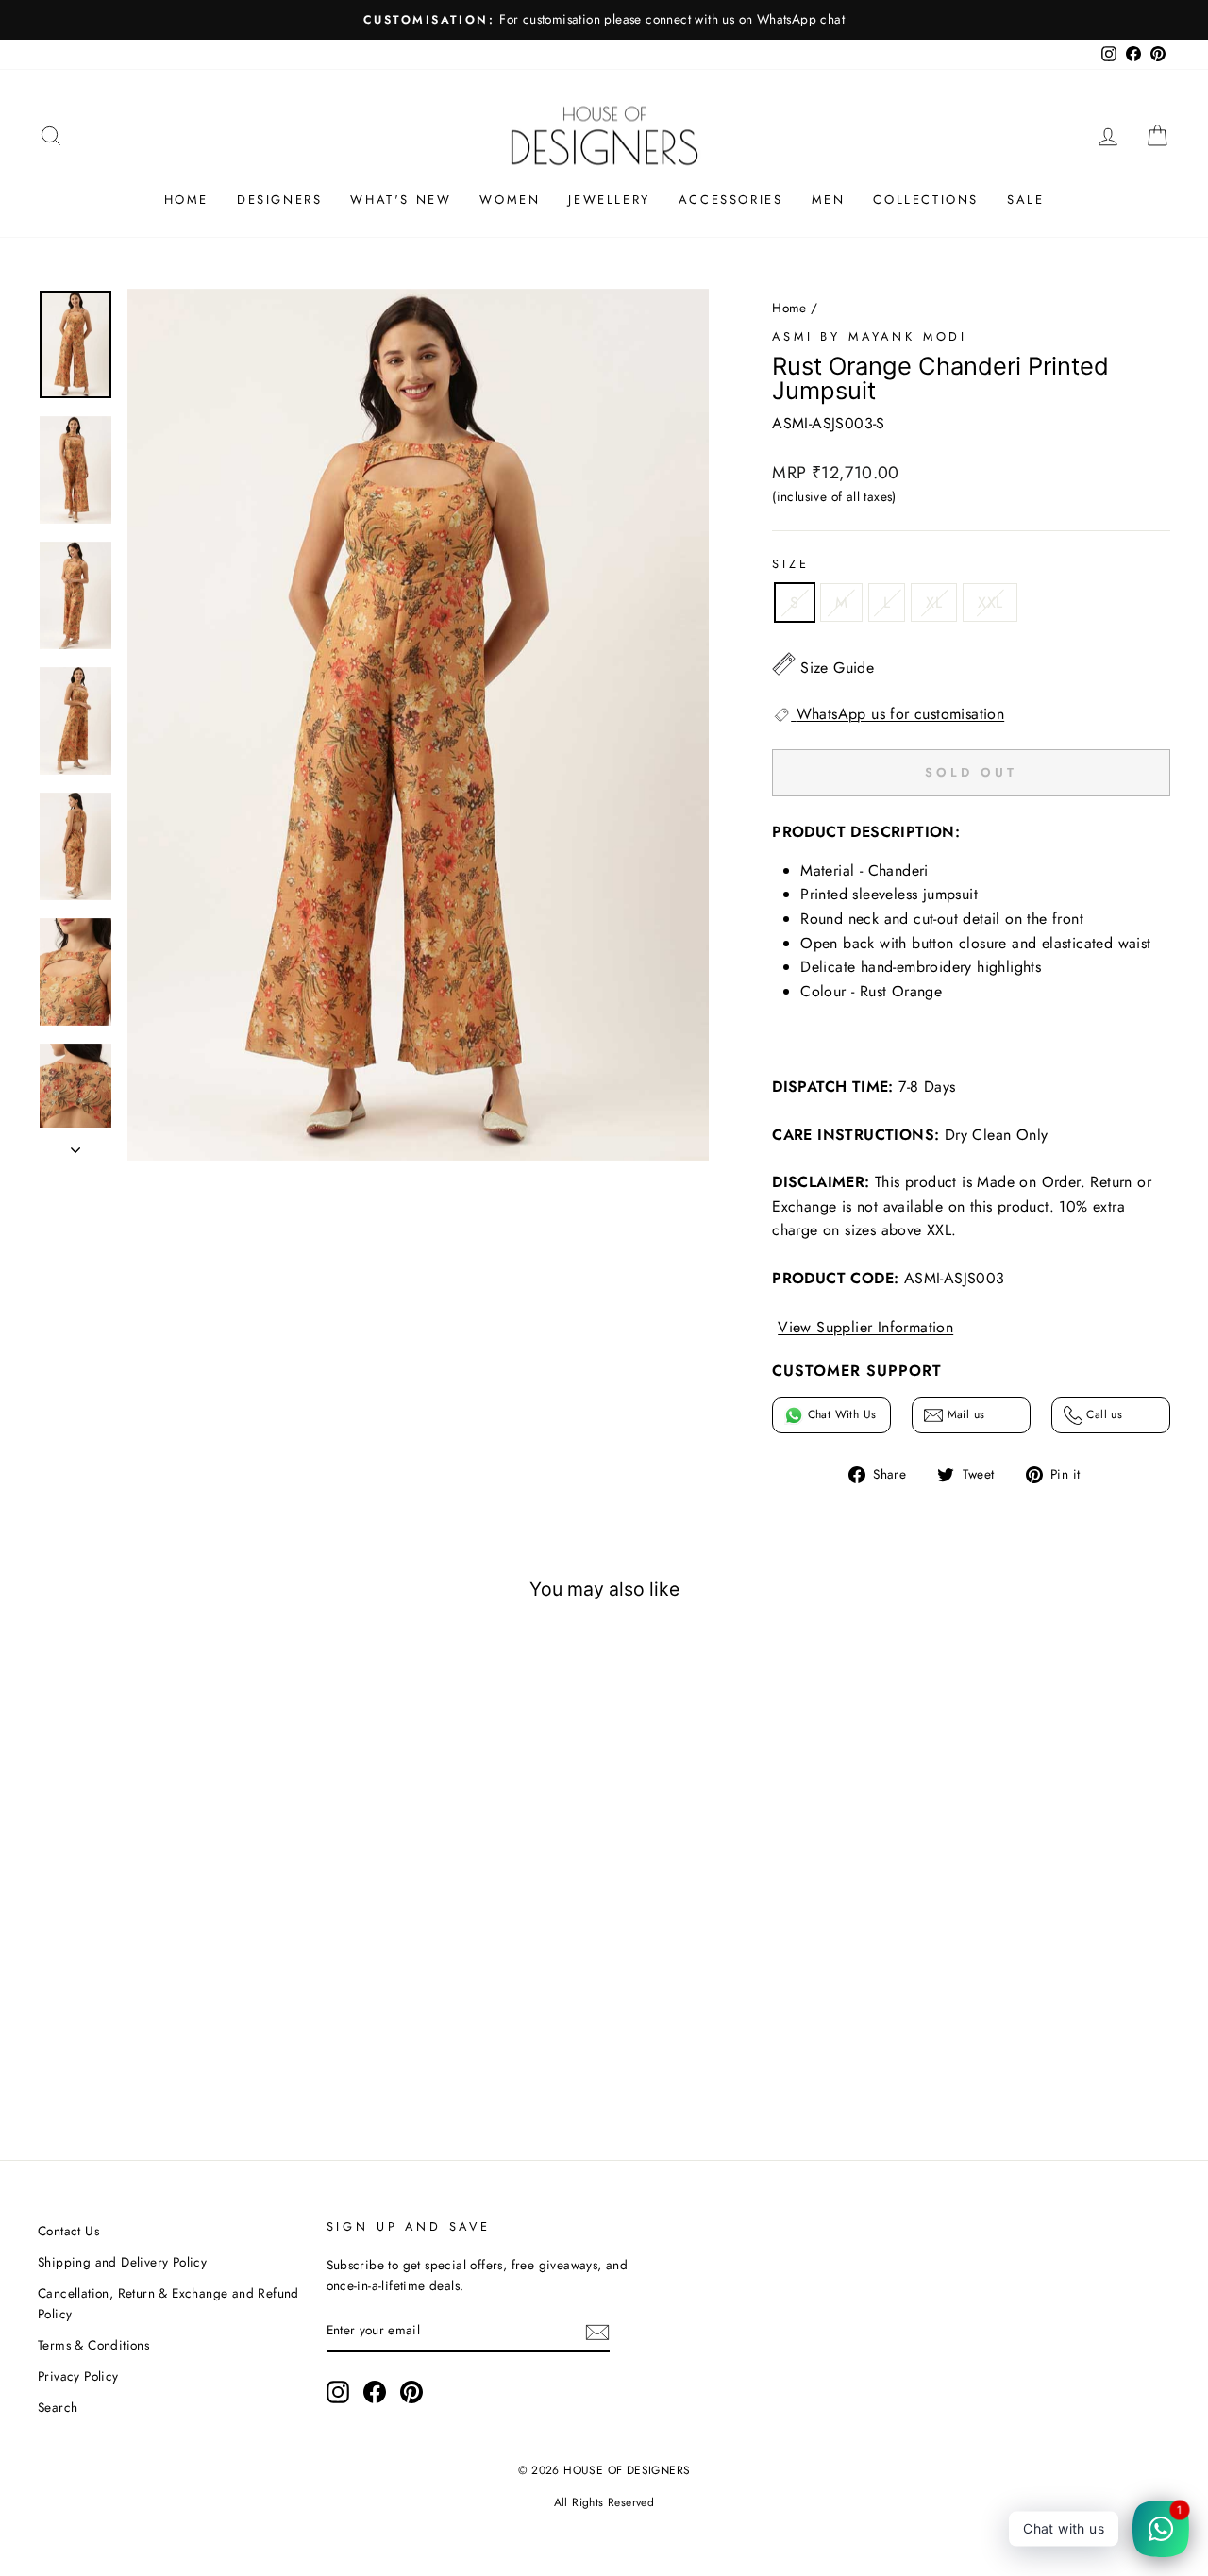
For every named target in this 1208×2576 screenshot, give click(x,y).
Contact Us (68, 2231)
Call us (1102, 1414)
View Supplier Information (865, 1327)
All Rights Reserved (604, 2502)
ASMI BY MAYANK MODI (870, 336)
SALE (1025, 200)
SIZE (790, 564)
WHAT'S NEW (401, 200)
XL (934, 602)
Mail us (964, 1414)
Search (58, 2407)
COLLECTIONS (926, 200)
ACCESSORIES (731, 200)
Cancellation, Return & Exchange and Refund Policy (168, 2303)
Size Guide (837, 668)
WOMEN (510, 200)
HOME (186, 200)
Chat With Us (839, 1414)
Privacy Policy (78, 2376)
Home (789, 308)
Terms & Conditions (93, 2345)
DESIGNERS (279, 200)
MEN (829, 200)
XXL (990, 602)
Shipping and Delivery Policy (122, 2262)
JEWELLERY (609, 200)
